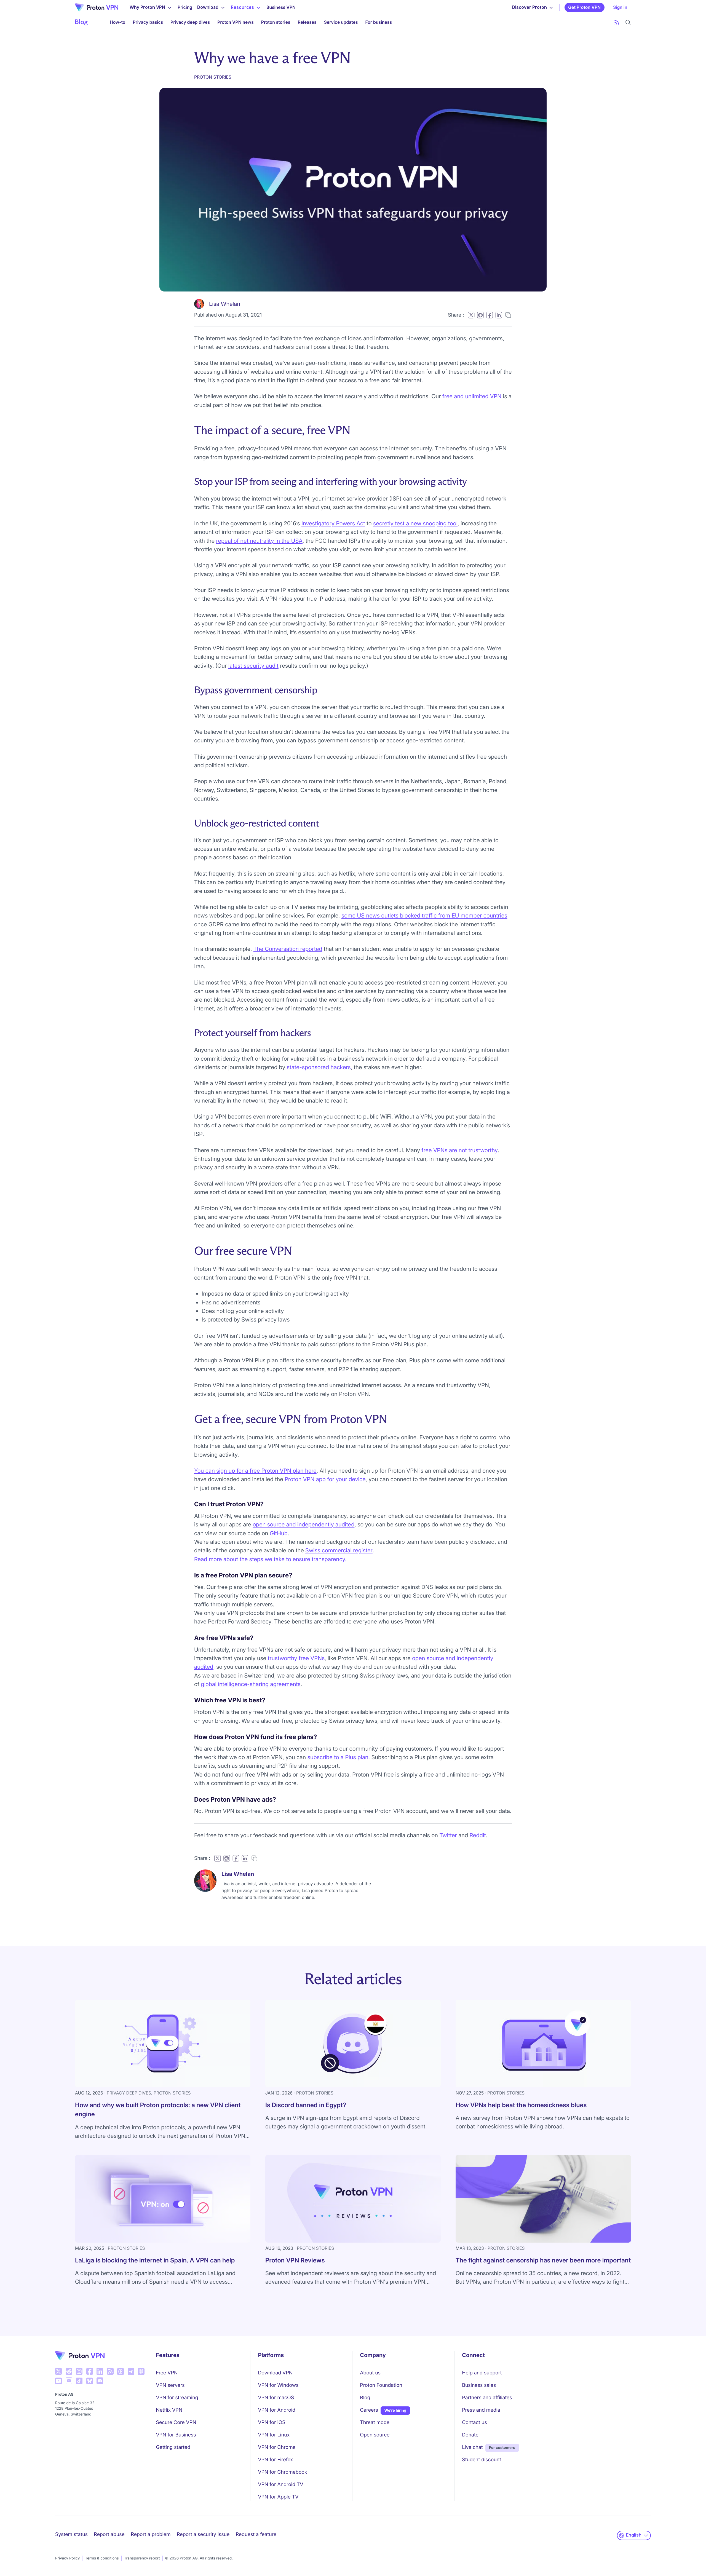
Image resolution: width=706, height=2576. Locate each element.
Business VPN (281, 7)
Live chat (472, 2447)
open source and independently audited (303, 1524)
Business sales (479, 2385)
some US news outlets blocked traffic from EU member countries (424, 915)
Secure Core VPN (176, 2423)
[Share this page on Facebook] (490, 315)
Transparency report (142, 2558)
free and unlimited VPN (472, 396)
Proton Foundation (381, 2385)
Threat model (375, 2423)
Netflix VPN (169, 2410)
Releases (307, 22)
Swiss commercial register (339, 1550)
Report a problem (151, 2534)
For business (379, 22)
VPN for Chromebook (282, 2472)
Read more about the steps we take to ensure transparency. (270, 1559)
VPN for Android (277, 2410)
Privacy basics (148, 22)
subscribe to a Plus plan (338, 1757)
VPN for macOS (276, 2398)
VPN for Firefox (275, 2460)
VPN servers (170, 2385)
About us (370, 2373)
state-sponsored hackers (319, 1067)
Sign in (620, 7)
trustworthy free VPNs (296, 1658)
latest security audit (253, 666)
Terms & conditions (102, 2558)
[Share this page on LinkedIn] (499, 315)
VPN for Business (176, 2435)
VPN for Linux (274, 2435)
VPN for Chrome (277, 2447)
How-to (117, 22)
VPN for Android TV (280, 2485)
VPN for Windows (278, 2385)
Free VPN (167, 2373)
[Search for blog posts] (628, 22)
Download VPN (275, 2373)
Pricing (185, 7)
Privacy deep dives (190, 22)
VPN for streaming (177, 2398)
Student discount (482, 2460)
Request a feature (256, 2534)
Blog (365, 2398)
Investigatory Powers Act (333, 523)
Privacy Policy (67, 2558)
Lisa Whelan (225, 304)
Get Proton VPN (584, 7)
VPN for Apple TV (278, 2497)
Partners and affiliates (487, 2398)
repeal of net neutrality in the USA (259, 541)
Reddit (478, 1835)
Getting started (173, 2447)
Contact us (474, 2423)
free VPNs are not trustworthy (460, 1150)
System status (71, 2534)
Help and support (482, 2373)
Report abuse (109, 2534)
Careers (369, 2410)
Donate (470, 2435)
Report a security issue (203, 2534)
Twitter (448, 1835)
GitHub (279, 1533)
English (634, 2535)
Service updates (341, 22)
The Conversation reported (288, 949)
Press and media (481, 2410)
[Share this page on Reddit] (480, 315)
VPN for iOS (272, 2423)
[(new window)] (58, 2371)
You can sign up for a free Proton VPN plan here (255, 1471)
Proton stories (276, 22)
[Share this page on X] (471, 315)
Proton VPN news (236, 22)
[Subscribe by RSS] (617, 22)
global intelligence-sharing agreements (251, 1684)
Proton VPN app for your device (325, 1479)
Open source (375, 2435)
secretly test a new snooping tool (415, 523)
